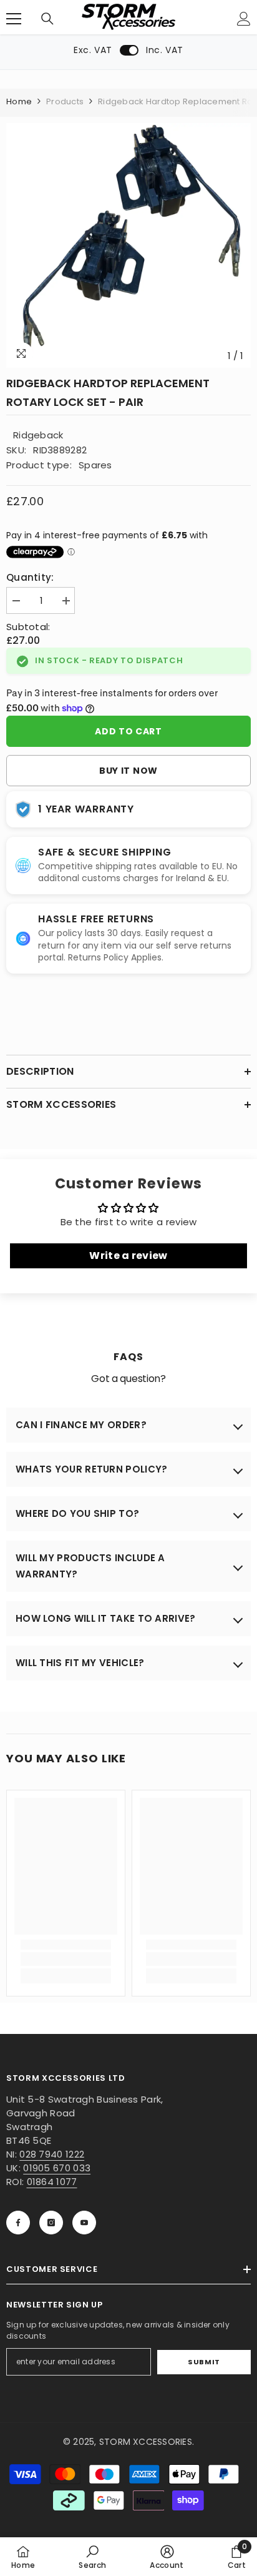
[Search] (47, 19)
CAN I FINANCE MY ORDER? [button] (81, 1425)
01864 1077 (52, 2182)
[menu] (14, 19)
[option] (128, 245)
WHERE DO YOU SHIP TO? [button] (77, 1513)
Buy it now (128, 771)
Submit (204, 2362)
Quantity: (30, 577)
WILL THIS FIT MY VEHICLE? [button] (80, 1663)
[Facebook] (18, 2223)
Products (65, 101)
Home (19, 101)
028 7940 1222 (52, 2154)
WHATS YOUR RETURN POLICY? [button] (92, 1469)
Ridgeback (38, 435)
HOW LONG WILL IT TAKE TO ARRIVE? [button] (106, 1618)
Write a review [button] (128, 1256)
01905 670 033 (57, 2168)
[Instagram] (51, 2223)
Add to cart (128, 731)
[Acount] (244, 19)
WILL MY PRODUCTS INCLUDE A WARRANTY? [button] (90, 1566)
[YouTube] (84, 2223)
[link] (66, 1959)
